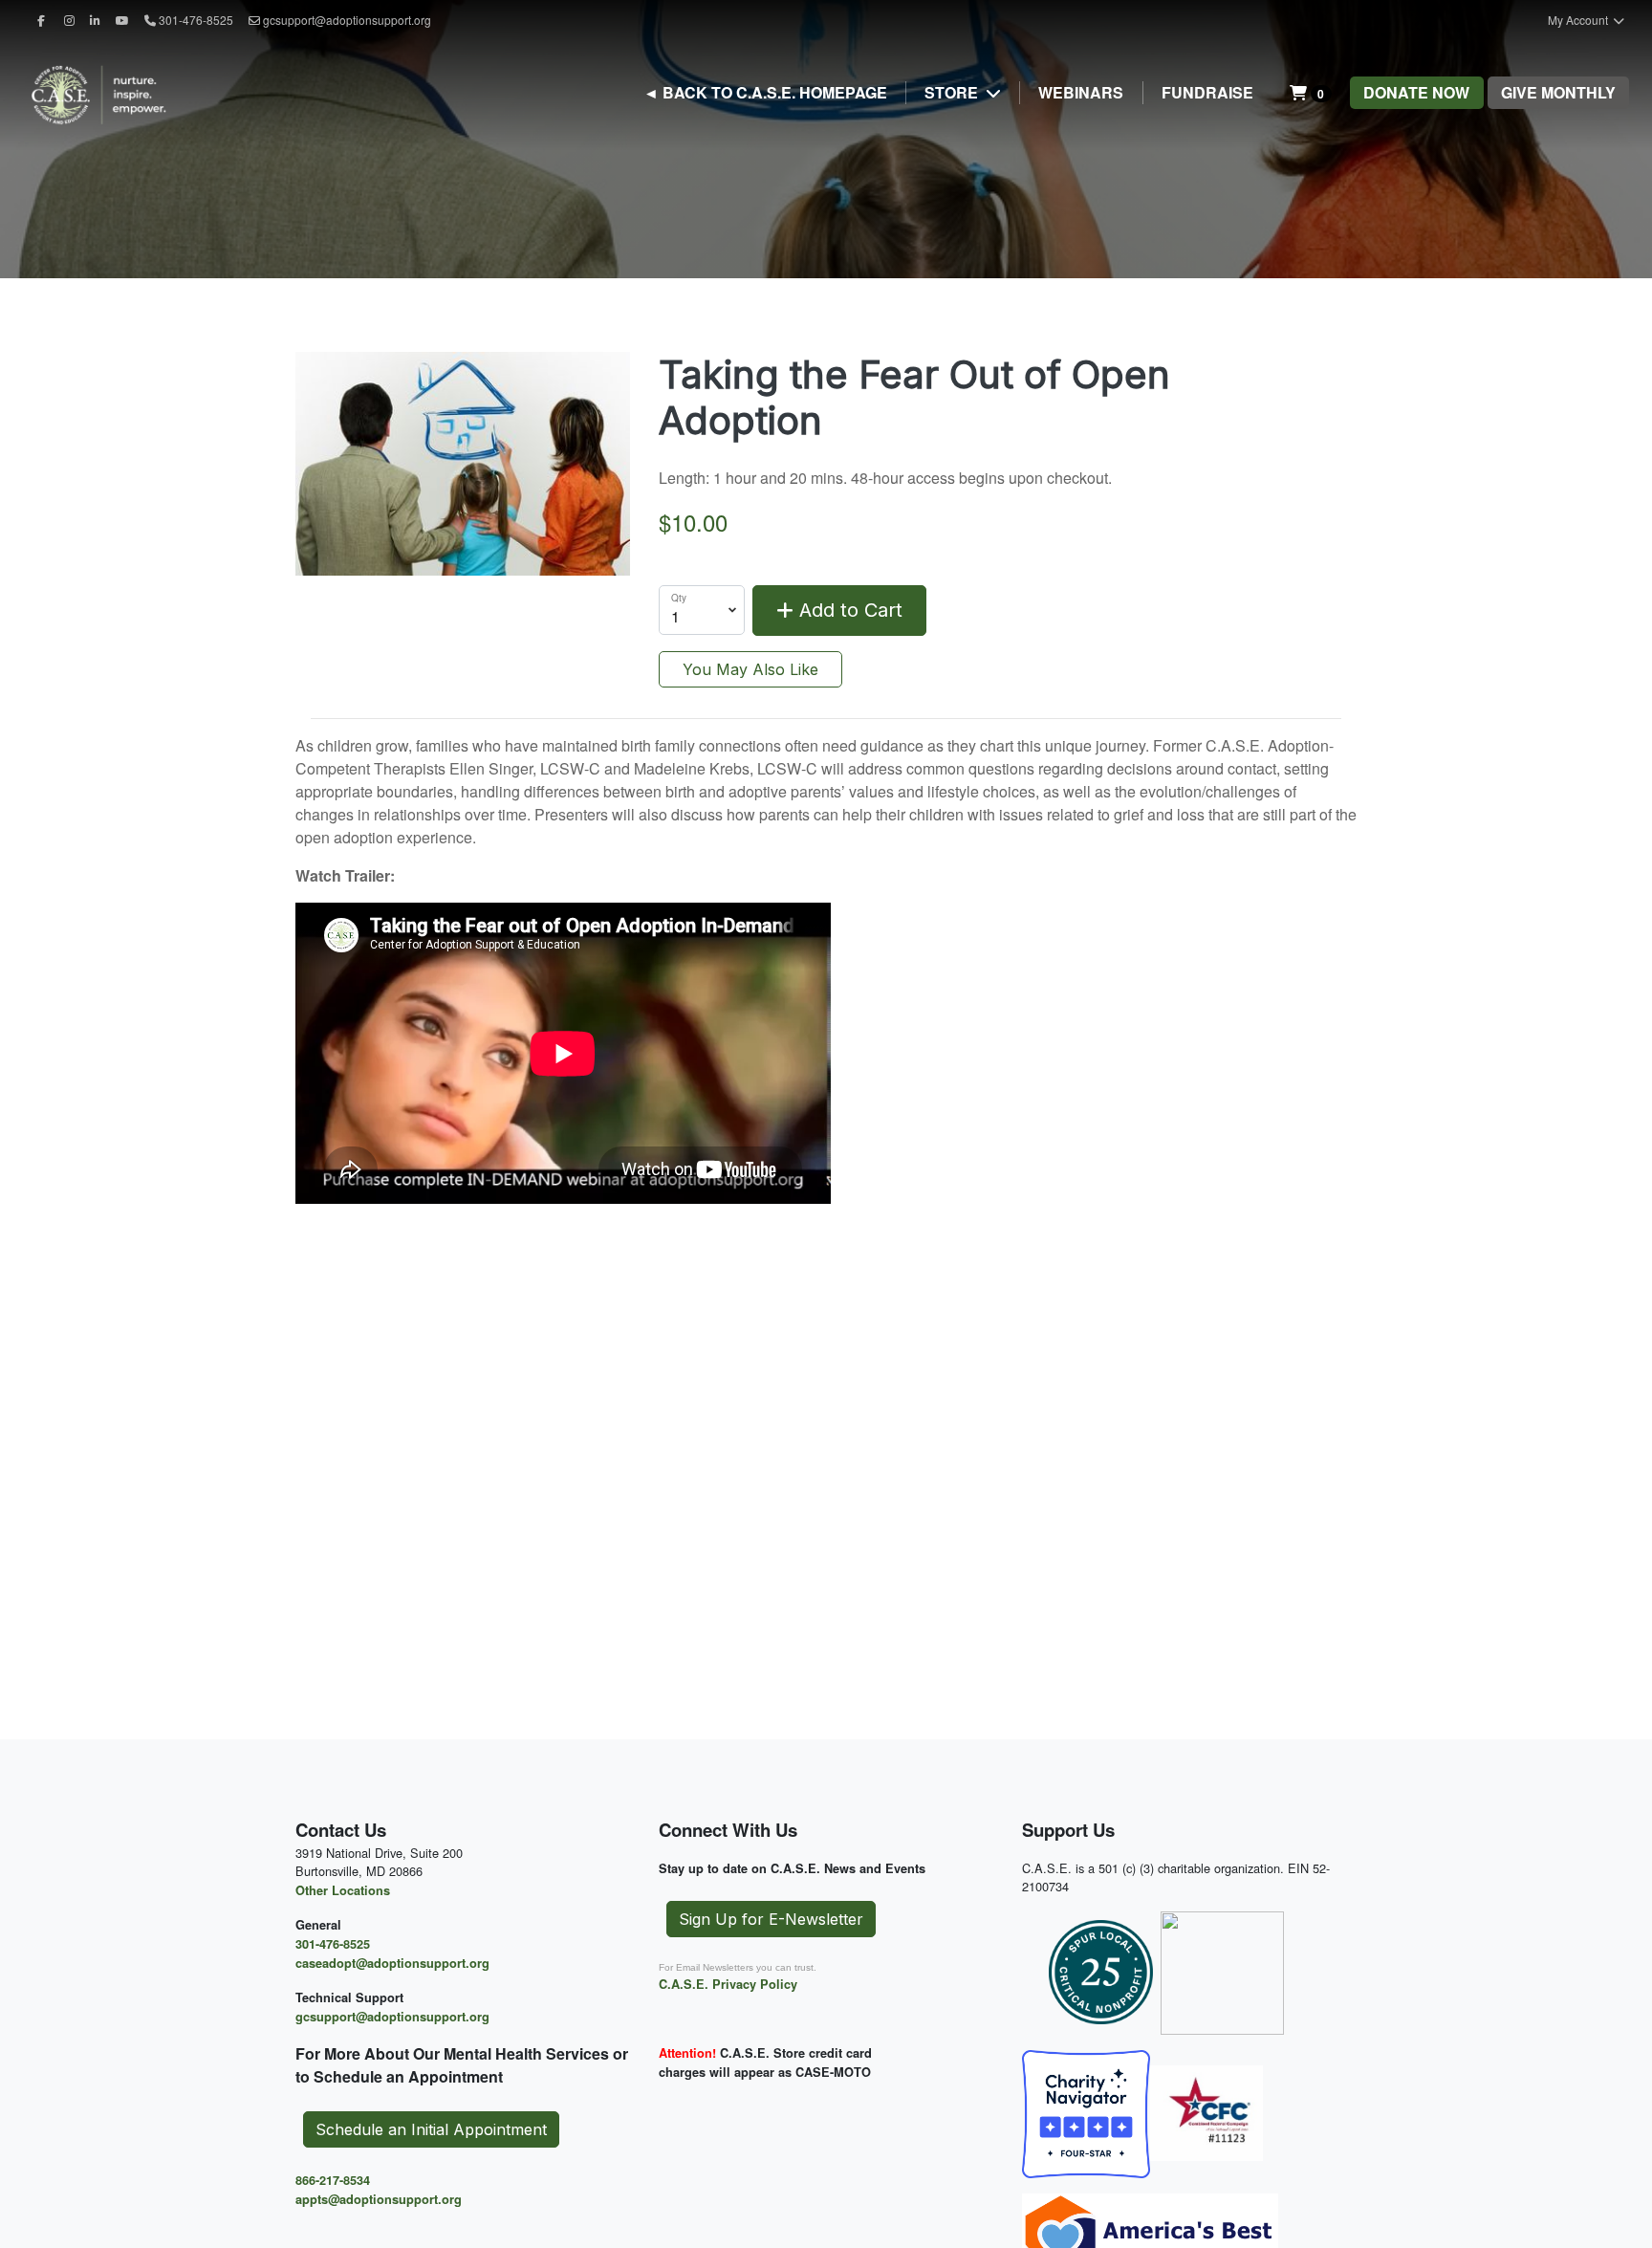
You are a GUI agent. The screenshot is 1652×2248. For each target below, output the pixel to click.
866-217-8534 (333, 2180)
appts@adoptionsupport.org (379, 2199)
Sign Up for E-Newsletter (771, 1919)
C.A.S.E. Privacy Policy (728, 1984)
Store (953, 92)
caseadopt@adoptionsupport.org (392, 1963)
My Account (1579, 20)
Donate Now (1416, 92)
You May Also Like (750, 669)
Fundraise (1207, 92)
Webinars (1081, 92)
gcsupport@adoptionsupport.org (347, 20)
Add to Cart (848, 610)
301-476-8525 (333, 1944)
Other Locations (343, 1890)
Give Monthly (1558, 92)
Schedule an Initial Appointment (431, 2129)
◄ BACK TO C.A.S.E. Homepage (765, 92)
